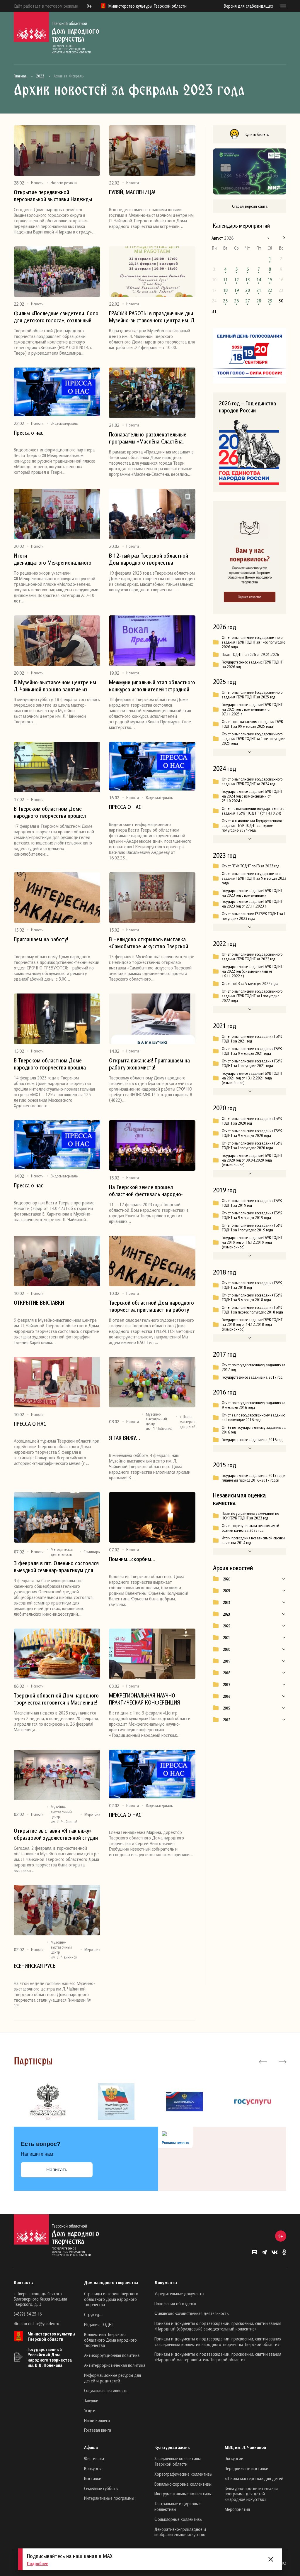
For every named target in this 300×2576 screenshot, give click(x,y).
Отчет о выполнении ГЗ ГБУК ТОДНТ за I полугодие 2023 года (253, 916)
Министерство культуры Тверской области (51, 2336)
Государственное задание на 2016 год (252, 1440)
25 (225, 301)
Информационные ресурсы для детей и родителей (112, 2378)
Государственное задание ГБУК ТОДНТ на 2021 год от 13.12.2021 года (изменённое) (252, 1078)
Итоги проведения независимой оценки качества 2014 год (253, 1540)
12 (236, 280)
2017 (226, 1685)
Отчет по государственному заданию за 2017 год (254, 1367)
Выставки (93, 2478)
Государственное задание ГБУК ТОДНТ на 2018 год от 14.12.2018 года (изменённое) (252, 1324)
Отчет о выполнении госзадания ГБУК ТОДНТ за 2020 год (252, 1121)
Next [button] (282, 2061)
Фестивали (94, 2458)
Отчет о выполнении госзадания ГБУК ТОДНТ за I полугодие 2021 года (252, 1063)
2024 (226, 1602)
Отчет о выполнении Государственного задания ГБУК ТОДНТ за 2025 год (252, 695)
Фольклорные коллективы (178, 2519)
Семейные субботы (101, 2488)
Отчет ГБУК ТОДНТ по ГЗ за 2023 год (250, 866)
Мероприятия (95, 1814)
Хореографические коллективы (183, 2474)
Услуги (90, 2410)
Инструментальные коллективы (183, 2494)
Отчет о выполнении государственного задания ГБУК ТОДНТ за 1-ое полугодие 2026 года (253, 642)
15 (270, 280)
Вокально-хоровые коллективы (183, 2484)
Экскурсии (234, 2458)
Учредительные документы (179, 2294)
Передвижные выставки (247, 2468)
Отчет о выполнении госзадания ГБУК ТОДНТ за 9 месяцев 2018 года (252, 1297)
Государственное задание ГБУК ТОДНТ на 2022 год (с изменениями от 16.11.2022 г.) (252, 971)
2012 (226, 1720)
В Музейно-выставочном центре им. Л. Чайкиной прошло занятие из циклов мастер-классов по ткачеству (56, 686)
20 (248, 290)
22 (270, 290)
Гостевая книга (98, 2430)
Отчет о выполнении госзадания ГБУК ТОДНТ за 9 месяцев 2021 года (252, 1051)
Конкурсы (93, 2468)
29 (270, 301)
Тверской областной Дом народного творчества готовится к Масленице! (56, 1699)
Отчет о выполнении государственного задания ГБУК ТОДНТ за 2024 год (252, 781)
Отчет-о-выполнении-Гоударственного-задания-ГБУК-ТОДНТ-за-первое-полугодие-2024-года (252, 825)
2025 (226, 1591)
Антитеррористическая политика (115, 2365)
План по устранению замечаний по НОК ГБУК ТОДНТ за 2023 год (250, 1516)
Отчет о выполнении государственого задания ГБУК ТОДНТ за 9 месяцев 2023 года (254, 878)
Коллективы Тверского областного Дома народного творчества (110, 2340)
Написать (57, 2170)
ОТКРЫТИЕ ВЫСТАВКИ (39, 1303)
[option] (48, 2102)
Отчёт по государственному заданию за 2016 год (254, 1430)
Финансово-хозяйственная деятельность (192, 2313)
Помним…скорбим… (132, 1559)
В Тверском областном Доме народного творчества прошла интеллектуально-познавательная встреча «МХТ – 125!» (53, 1064)
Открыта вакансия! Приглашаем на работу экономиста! (149, 1064)
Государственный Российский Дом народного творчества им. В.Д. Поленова (50, 2357)
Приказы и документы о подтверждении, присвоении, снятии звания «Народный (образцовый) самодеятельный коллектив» (218, 2326)
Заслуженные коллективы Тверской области (178, 2461)
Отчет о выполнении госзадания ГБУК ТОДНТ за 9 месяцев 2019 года (252, 1215)
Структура (93, 2314)
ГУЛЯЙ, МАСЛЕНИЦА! (132, 192)
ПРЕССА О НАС (125, 807)
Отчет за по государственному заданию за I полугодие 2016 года (254, 1417)
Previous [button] (263, 2061)
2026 (226, 1579)
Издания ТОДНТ (99, 2324)
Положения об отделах (175, 2303)
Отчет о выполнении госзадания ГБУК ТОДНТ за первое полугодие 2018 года (252, 1310)
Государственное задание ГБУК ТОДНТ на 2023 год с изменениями (252, 893)
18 (225, 290)
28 (259, 301)
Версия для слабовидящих (248, 6)
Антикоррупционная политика (112, 2355)
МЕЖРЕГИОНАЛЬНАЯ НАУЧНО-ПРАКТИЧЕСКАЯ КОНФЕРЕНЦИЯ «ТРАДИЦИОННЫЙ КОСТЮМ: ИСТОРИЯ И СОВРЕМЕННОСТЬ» (144, 1699)
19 (236, 290)
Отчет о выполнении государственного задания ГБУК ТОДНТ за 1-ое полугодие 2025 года (253, 739)
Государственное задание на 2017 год (252, 1377)
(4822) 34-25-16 (28, 2314)
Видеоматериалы (64, 423)
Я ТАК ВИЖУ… (125, 1438)
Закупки (91, 2400)
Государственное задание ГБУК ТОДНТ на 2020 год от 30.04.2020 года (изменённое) (252, 1160)
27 (248, 301)
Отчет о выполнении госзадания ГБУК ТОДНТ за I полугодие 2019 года (252, 1228)
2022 (226, 1626)
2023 (40, 76)
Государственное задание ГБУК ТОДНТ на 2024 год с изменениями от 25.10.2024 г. (252, 796)
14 (259, 280)
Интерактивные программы (109, 2498)
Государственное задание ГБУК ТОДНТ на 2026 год (252, 664)
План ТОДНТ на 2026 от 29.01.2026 (250, 654)
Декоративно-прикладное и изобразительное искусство (180, 2532)
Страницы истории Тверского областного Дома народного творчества (111, 2299)
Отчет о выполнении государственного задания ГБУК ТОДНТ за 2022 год (252, 957)
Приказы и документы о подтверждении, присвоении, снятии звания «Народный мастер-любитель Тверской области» (218, 2357)
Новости (37, 183)
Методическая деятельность (62, 1552)
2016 (226, 1696)
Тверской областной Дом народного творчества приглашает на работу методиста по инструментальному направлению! (151, 1306)
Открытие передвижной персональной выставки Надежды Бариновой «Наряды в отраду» (53, 196)
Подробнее (38, 2563)
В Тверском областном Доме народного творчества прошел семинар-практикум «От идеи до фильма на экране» (52, 812)
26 (236, 301)
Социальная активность (106, 2390)
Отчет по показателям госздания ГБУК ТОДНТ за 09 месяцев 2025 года (252, 724)
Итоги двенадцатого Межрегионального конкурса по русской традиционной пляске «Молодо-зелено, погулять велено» (55, 559)
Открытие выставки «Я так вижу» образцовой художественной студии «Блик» (56, 1834)
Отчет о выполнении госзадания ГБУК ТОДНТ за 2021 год (252, 1039)
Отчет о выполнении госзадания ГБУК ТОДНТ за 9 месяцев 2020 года (252, 1133)
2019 (226, 1661)
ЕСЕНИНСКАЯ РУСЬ (35, 1966)
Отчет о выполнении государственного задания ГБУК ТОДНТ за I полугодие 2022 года (252, 996)
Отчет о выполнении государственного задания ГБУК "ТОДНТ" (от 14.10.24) (253, 811)
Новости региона (64, 183)
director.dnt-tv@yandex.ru (36, 2323)
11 (225, 280)
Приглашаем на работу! (41, 939)
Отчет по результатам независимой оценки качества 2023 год (250, 1528)
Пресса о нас (28, 433)
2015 (226, 1708)
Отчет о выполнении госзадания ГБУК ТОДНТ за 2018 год (252, 1285)
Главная (20, 76)
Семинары (92, 1552)
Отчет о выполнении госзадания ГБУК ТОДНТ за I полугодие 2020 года (252, 1145)
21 (259, 290)
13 (248, 280)
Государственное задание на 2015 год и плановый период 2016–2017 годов (254, 1478)
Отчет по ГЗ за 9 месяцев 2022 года (250, 984)
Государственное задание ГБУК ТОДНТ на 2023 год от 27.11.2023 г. (252, 904)
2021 (226, 1638)
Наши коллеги (97, 2420)
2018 (226, 1673)
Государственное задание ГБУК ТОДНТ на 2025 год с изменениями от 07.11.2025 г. (252, 709)
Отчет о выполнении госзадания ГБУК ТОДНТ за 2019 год (252, 1203)
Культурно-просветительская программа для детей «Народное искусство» (251, 2494)
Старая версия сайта (250, 206)
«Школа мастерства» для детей (190, 1421)
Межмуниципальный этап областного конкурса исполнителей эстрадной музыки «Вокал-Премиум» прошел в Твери (152, 686)
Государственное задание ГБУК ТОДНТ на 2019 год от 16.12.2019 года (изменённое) (252, 1242)
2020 (226, 1649)
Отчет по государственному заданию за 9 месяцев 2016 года (254, 1405)
